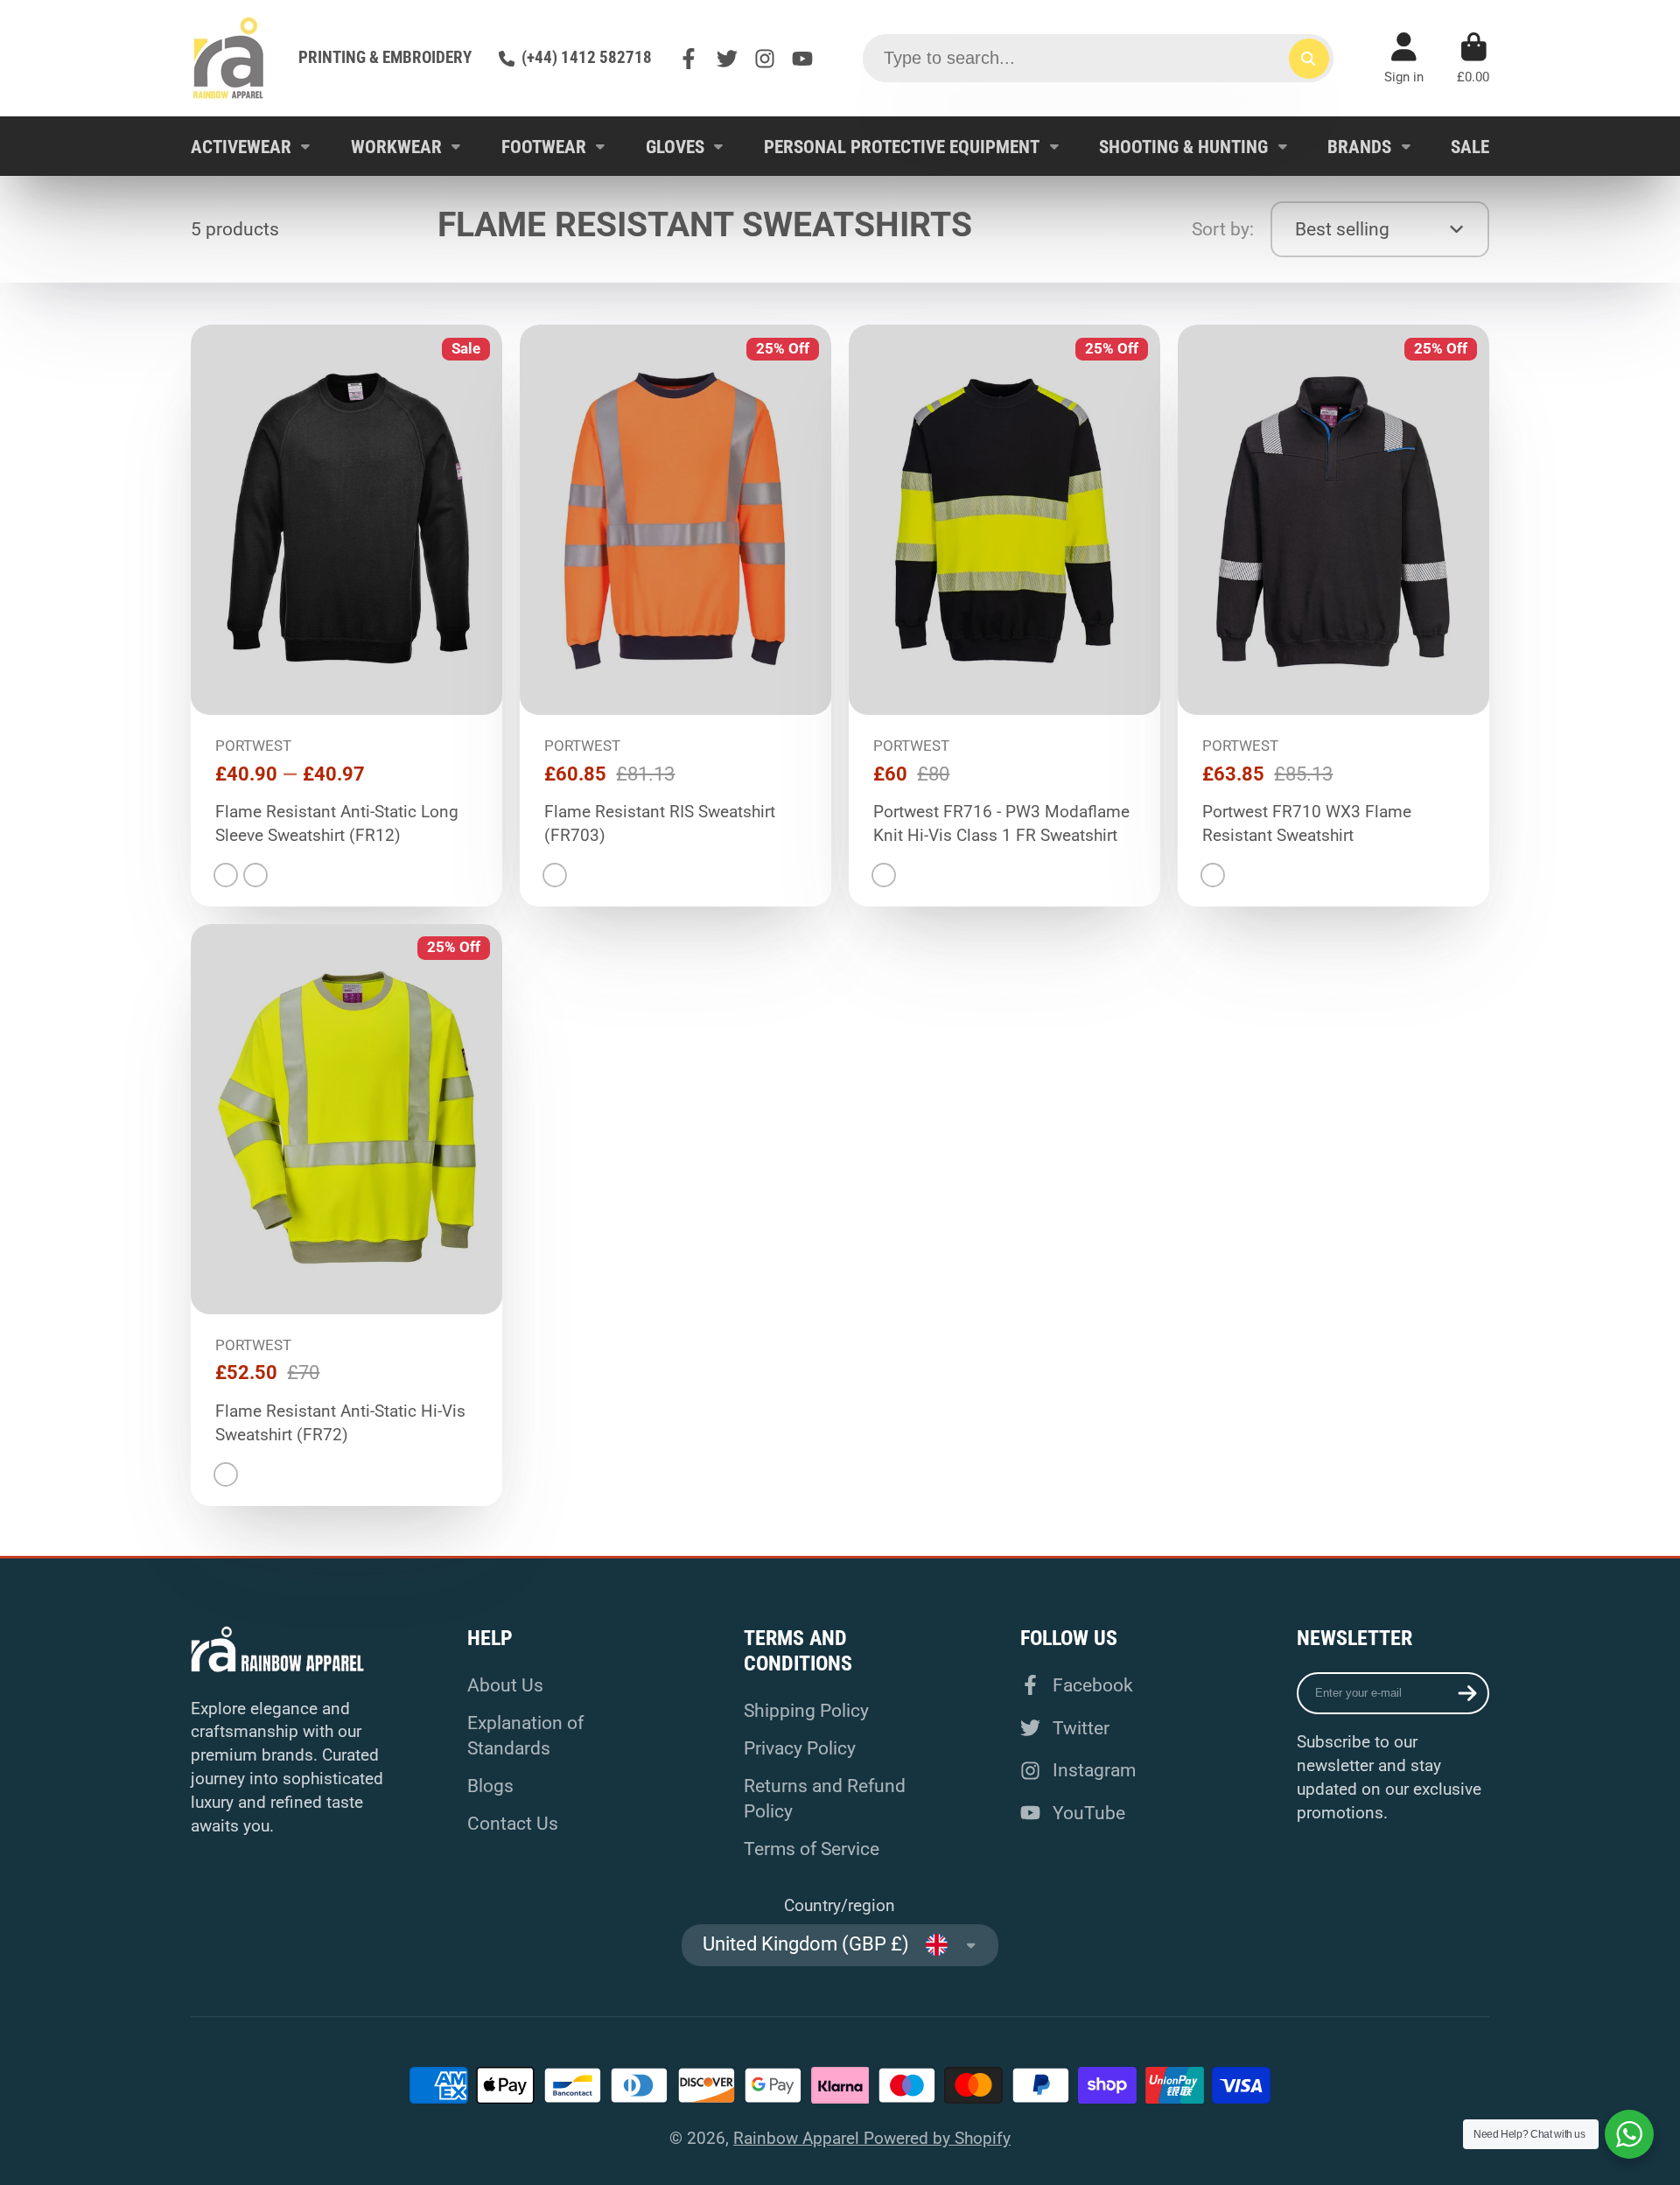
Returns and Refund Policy (825, 1799)
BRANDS (1359, 147)
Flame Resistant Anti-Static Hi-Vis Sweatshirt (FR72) (347, 1215)
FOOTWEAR (544, 147)
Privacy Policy (800, 1748)
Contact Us (513, 1823)
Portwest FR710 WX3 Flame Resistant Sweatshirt (1334, 616)
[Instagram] (765, 59)
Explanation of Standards (525, 1736)
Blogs (490, 1786)
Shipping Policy (806, 1710)
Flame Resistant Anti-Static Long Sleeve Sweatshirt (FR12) (347, 616)
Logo (228, 58)
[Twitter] (727, 59)
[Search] (1309, 59)
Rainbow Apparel (798, 2138)
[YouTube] (802, 59)
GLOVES (675, 147)
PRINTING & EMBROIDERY (385, 57)
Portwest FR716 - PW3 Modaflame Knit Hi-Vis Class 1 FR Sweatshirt (1005, 616)
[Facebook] (689, 59)
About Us (505, 1685)
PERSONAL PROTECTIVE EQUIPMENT (902, 147)
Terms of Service (812, 1849)
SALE (1470, 147)
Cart (1473, 59)
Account (1404, 59)
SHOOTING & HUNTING (1183, 147)
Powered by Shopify (937, 2138)
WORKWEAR (396, 147)
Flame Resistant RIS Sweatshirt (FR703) (676, 616)
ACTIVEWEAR (241, 147)
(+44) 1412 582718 (587, 57)
